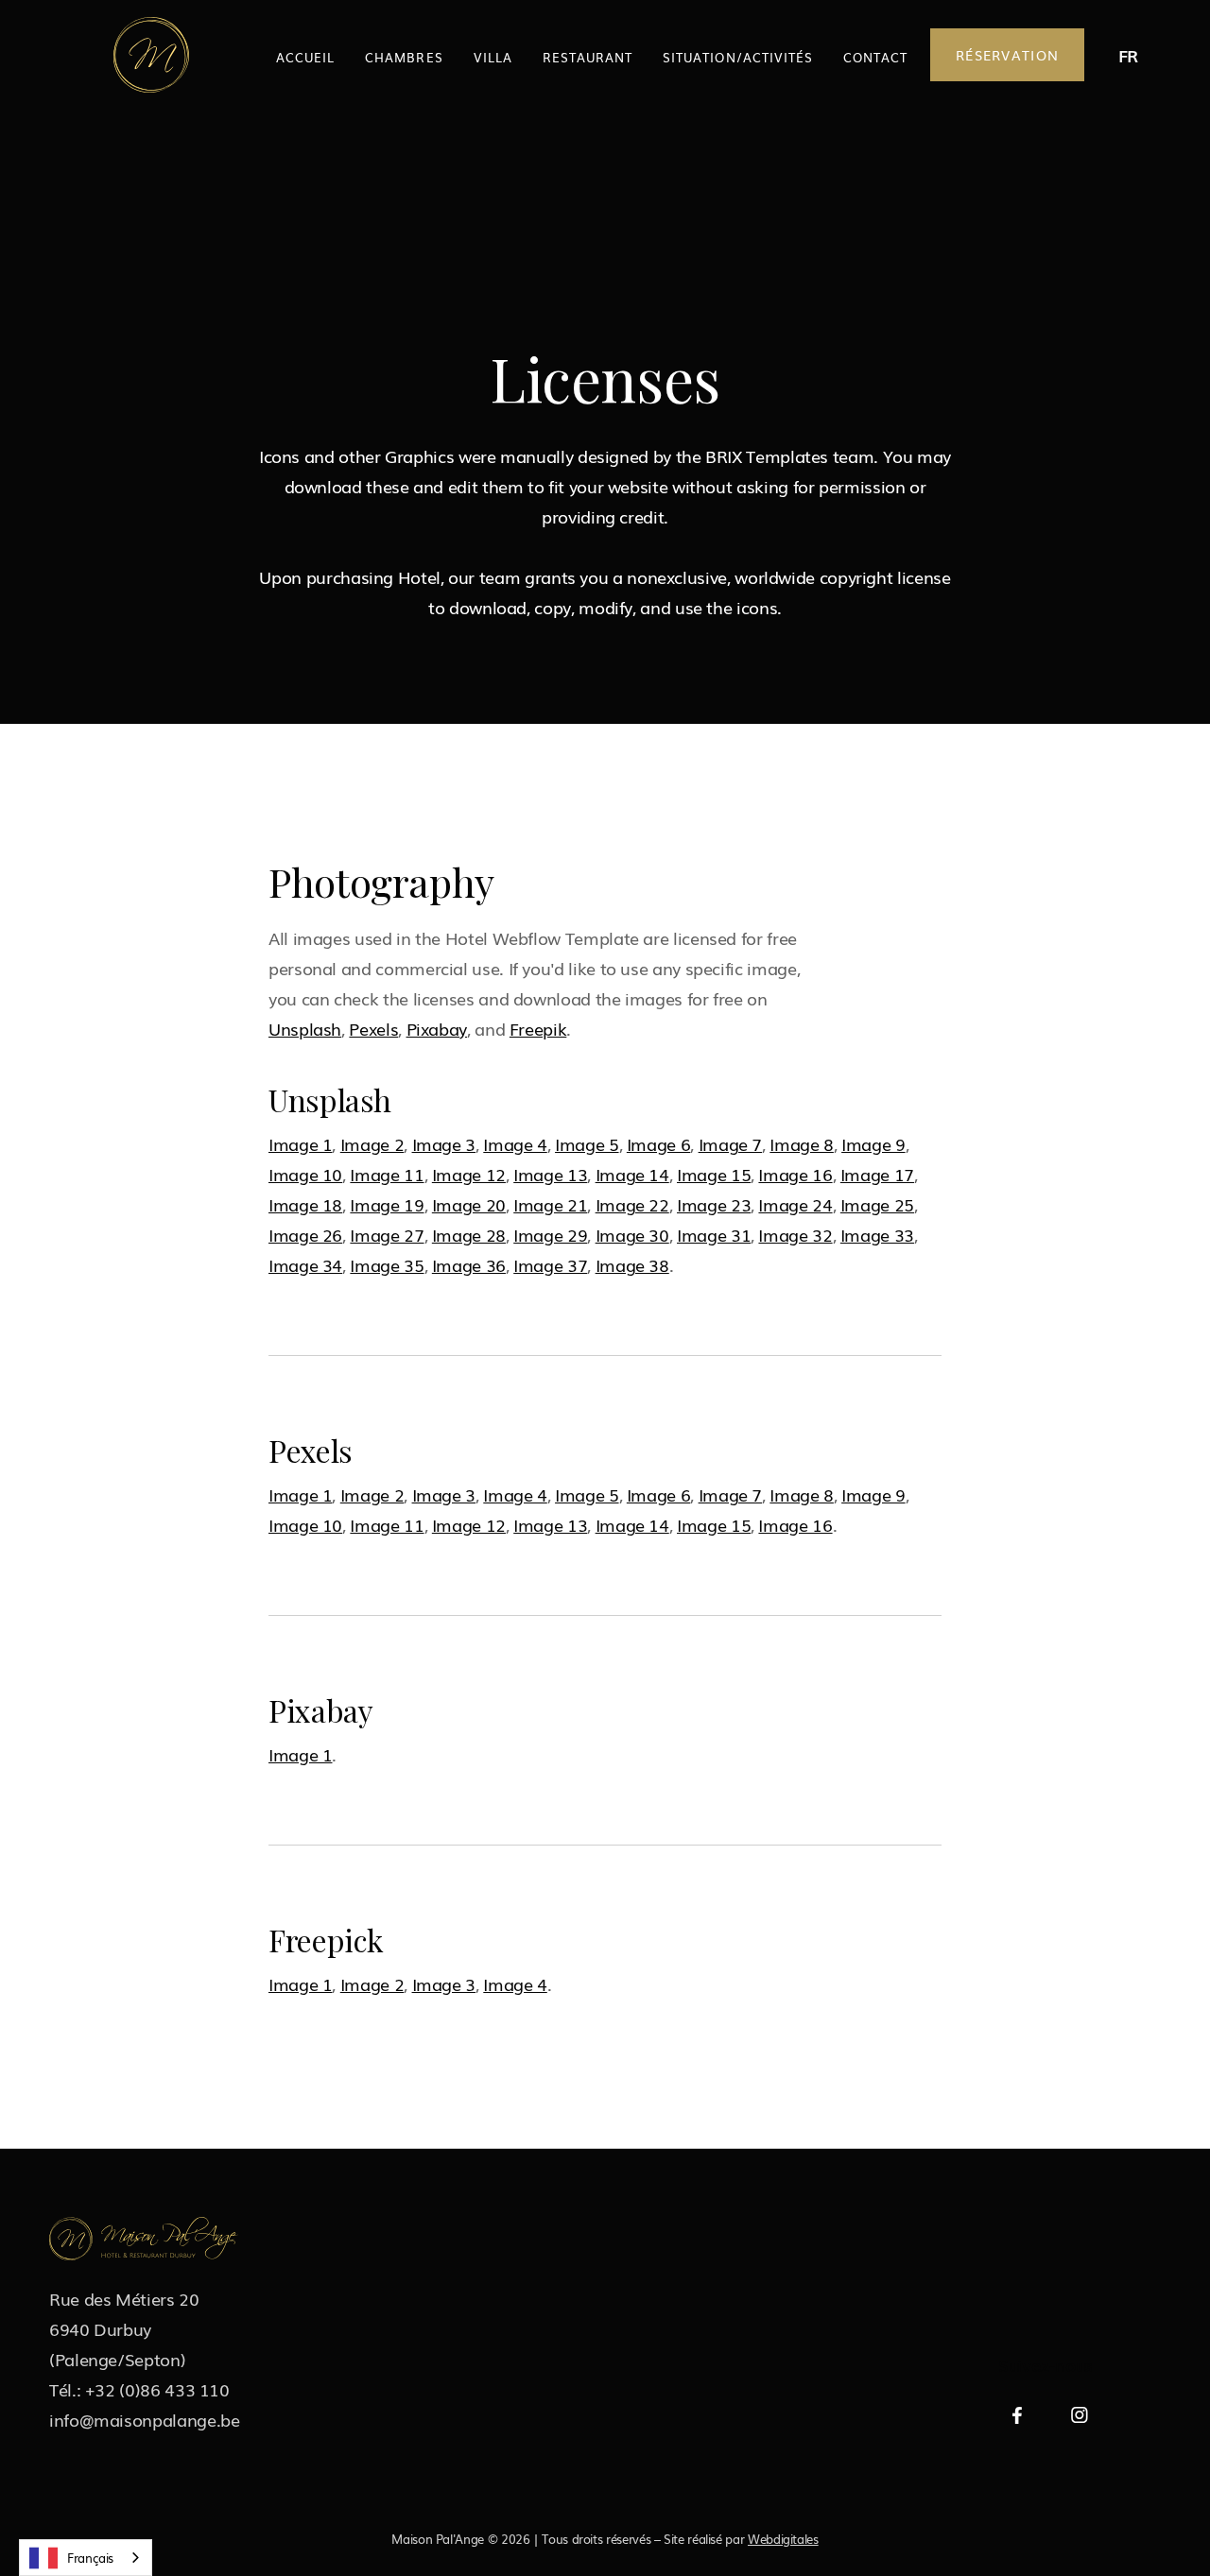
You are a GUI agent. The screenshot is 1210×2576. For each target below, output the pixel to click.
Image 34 (305, 1264)
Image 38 (632, 1264)
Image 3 (444, 1143)
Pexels (373, 1028)
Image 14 (632, 1174)
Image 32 (795, 1234)
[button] (1128, 55)
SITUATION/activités (738, 57)
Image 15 (714, 1174)
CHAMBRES (404, 57)
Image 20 (469, 1204)
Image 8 (801, 1143)
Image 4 (515, 1143)
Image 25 (877, 1204)
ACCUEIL (305, 57)
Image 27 (387, 1234)
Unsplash (305, 1028)
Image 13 (550, 1174)
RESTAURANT (588, 57)
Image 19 (387, 1204)
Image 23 (714, 1204)
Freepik (538, 1028)
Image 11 (387, 1174)
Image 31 (714, 1234)
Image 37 (550, 1264)
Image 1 (300, 1143)
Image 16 (795, 1174)
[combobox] (86, 2558)
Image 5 (587, 1143)
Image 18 (305, 1204)
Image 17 (877, 1174)
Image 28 (469, 1234)
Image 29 (550, 1234)
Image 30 (632, 1234)
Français (90, 2558)
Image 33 (877, 1234)
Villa (493, 57)
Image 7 (730, 1143)
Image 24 (795, 1204)
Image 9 (873, 1143)
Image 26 (305, 1234)
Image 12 (469, 1174)
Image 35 (387, 1264)
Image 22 (632, 1204)
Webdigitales (783, 2539)
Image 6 (658, 1143)
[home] (151, 55)
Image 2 (372, 1143)
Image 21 (550, 1204)
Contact (875, 57)
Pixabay (437, 1028)
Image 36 (469, 1264)
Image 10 (305, 1174)
